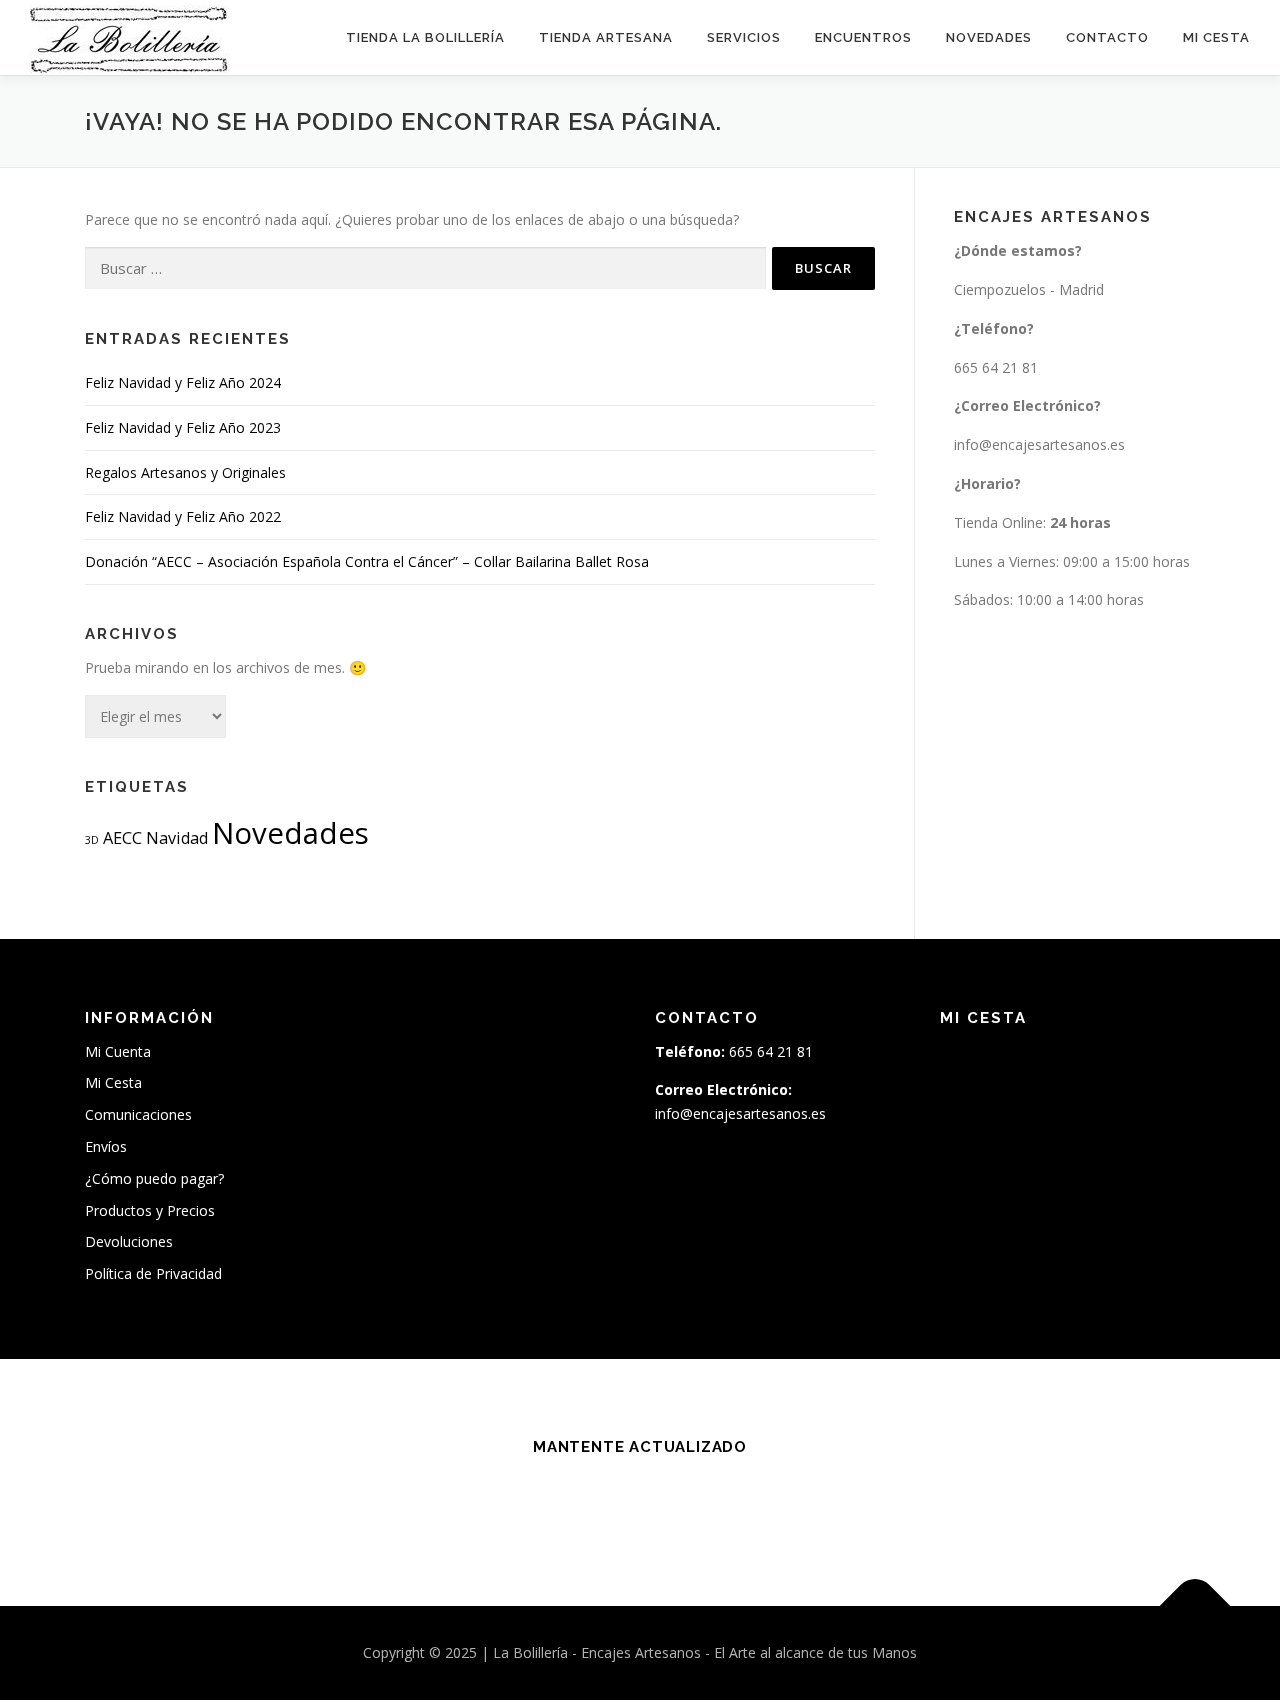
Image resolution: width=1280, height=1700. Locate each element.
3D (92, 840)
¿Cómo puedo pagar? (154, 1178)
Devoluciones (129, 1241)
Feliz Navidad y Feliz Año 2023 (183, 427)
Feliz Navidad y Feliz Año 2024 (183, 382)
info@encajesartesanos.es (1039, 444)
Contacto (1107, 37)
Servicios (744, 37)
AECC (122, 838)
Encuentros (863, 37)
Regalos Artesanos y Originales (185, 472)
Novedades (989, 37)
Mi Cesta (1216, 37)
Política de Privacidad (153, 1273)
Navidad (177, 838)
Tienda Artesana (606, 37)
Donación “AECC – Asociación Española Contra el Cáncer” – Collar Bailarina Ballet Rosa (367, 561)
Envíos (106, 1146)
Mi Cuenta (118, 1051)
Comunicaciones (138, 1114)
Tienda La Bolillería (425, 37)
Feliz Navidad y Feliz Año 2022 (183, 516)
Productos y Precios (150, 1210)
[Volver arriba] (1195, 1606)
